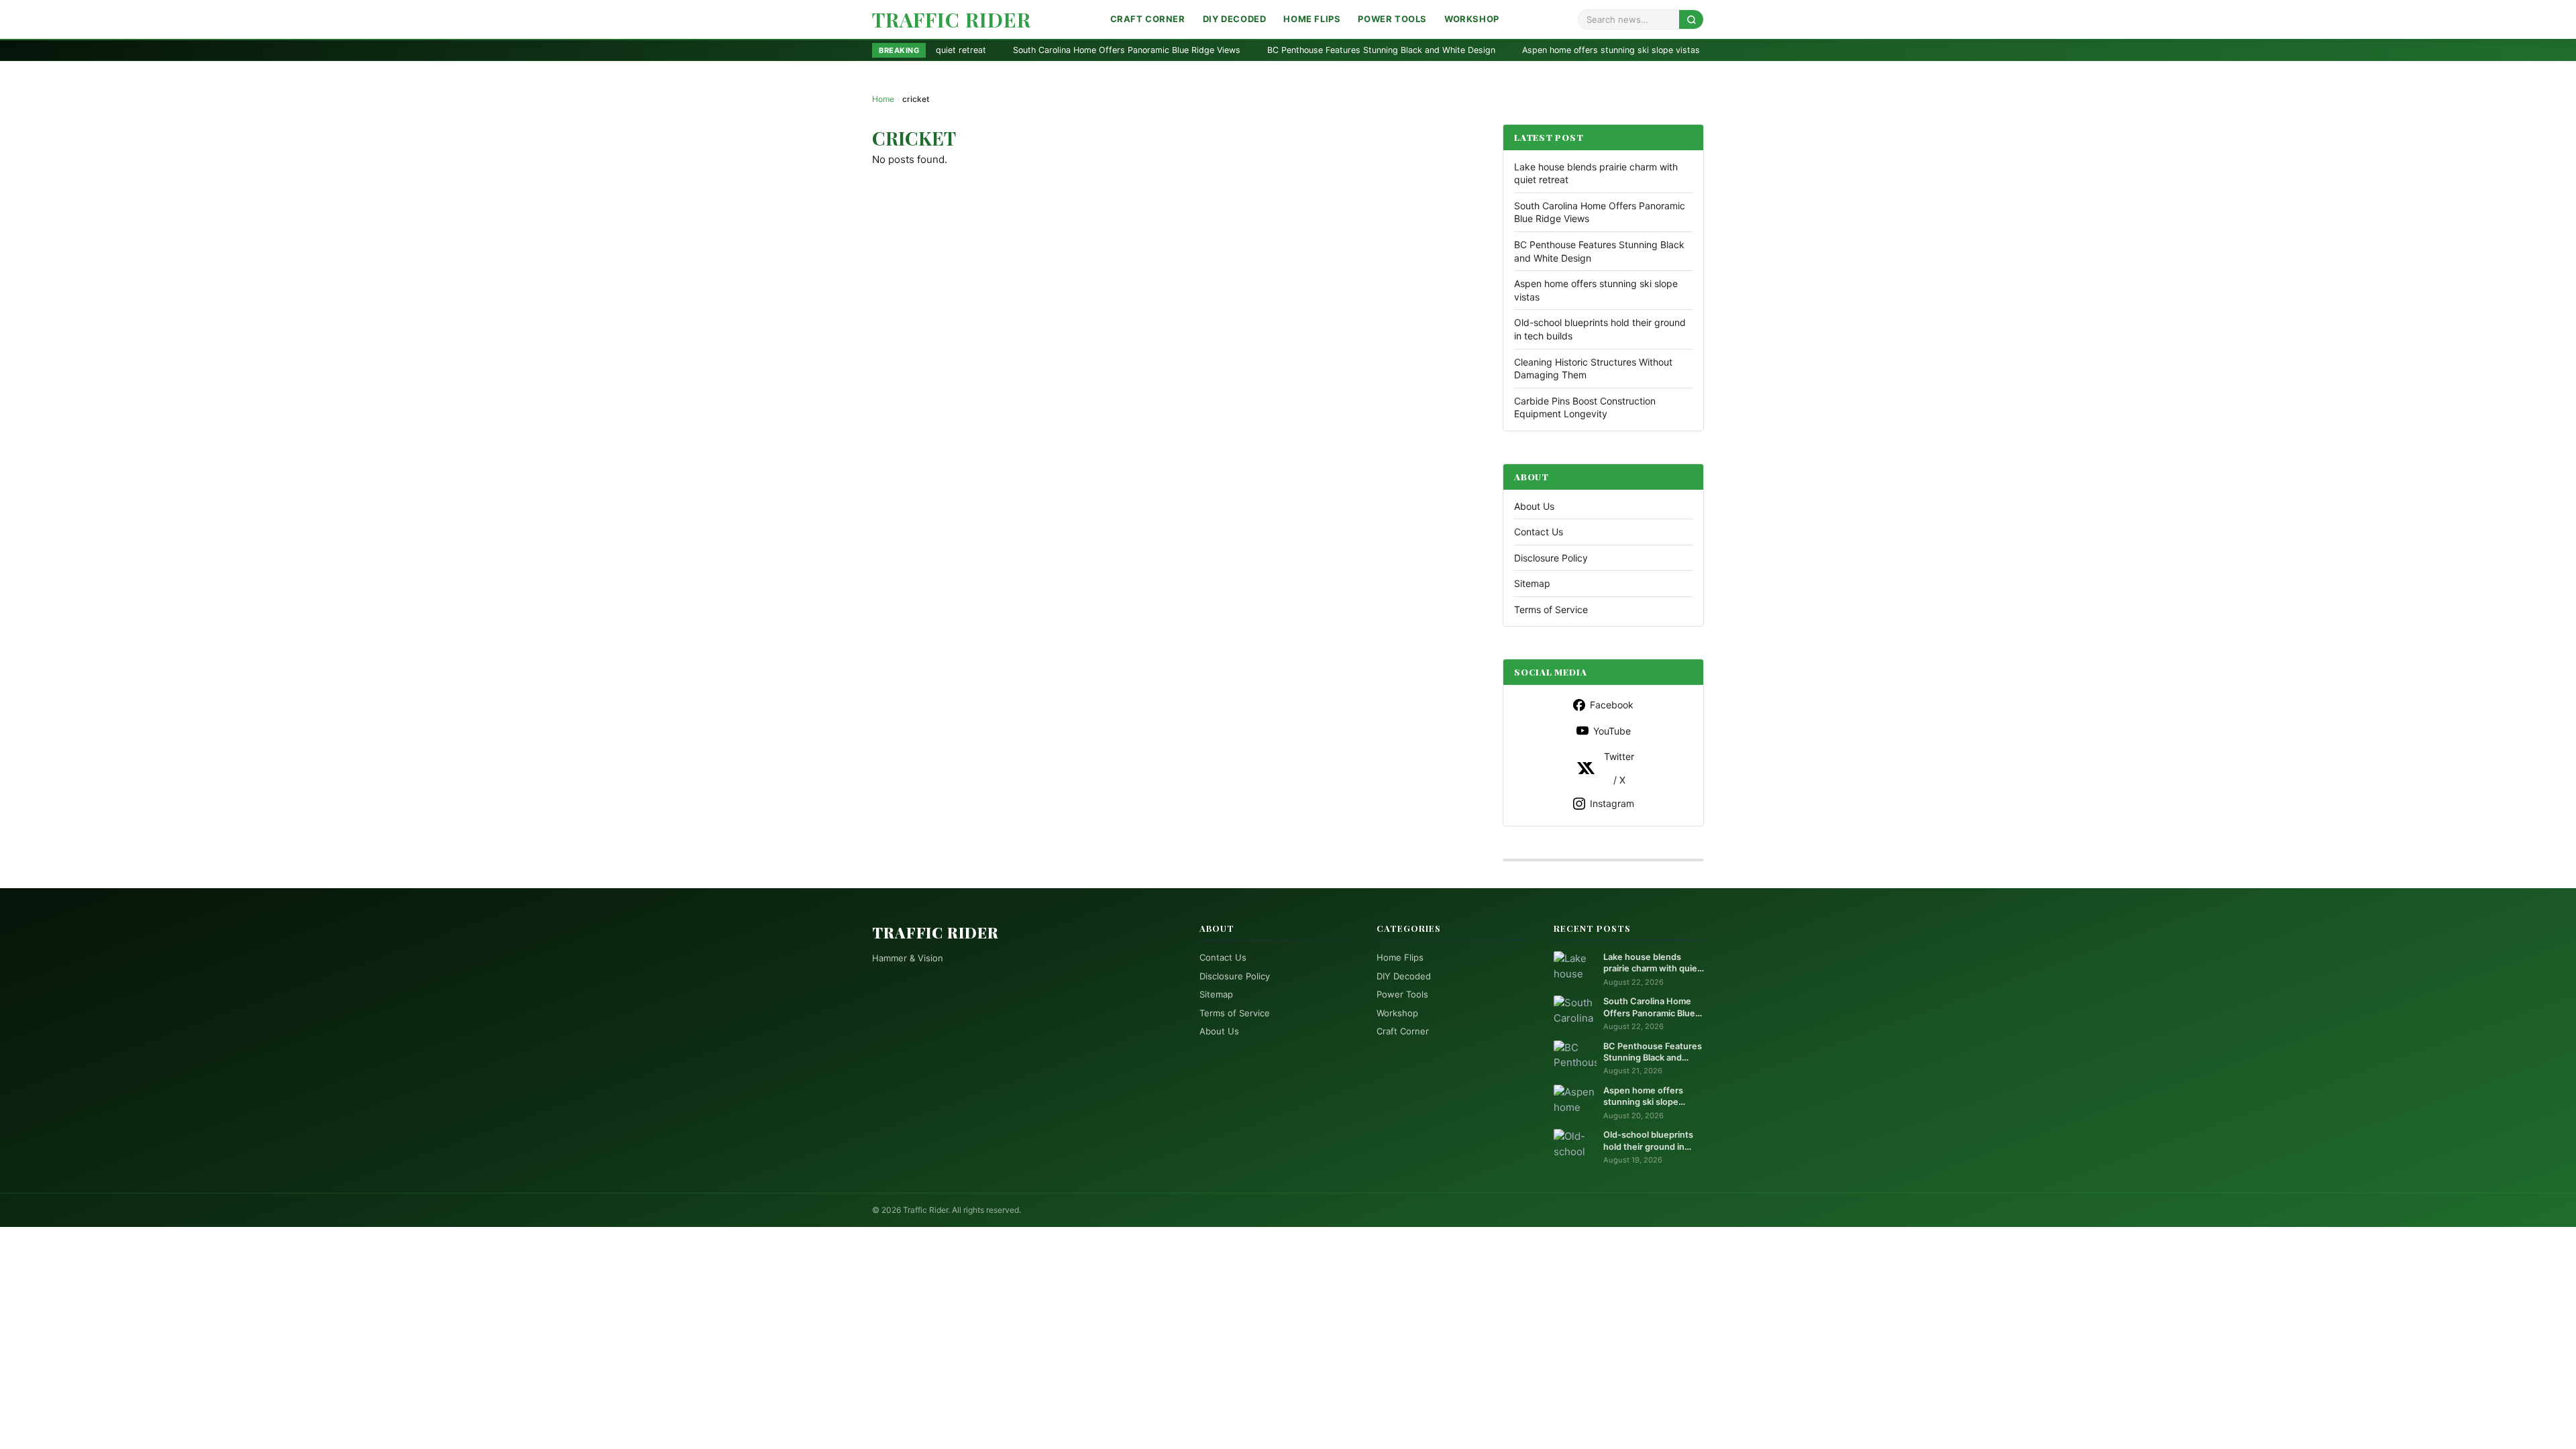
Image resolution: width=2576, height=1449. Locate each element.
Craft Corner (1148, 19)
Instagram (1612, 803)
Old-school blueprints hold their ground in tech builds (1672, 50)
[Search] (1691, 19)
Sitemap (1532, 583)
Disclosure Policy (1551, 558)
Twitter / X (1619, 768)
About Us (1534, 506)
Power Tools (1392, 19)
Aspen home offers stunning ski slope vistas (1449, 50)
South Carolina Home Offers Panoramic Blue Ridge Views (965, 50)
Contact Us (1539, 532)
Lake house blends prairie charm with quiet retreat (1652, 963)
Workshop (1472, 19)
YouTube (1612, 731)
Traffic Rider (952, 19)
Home (883, 99)
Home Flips (1312, 19)
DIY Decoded (1235, 19)
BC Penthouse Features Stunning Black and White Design (1220, 50)
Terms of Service (1551, 609)
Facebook (1612, 705)
